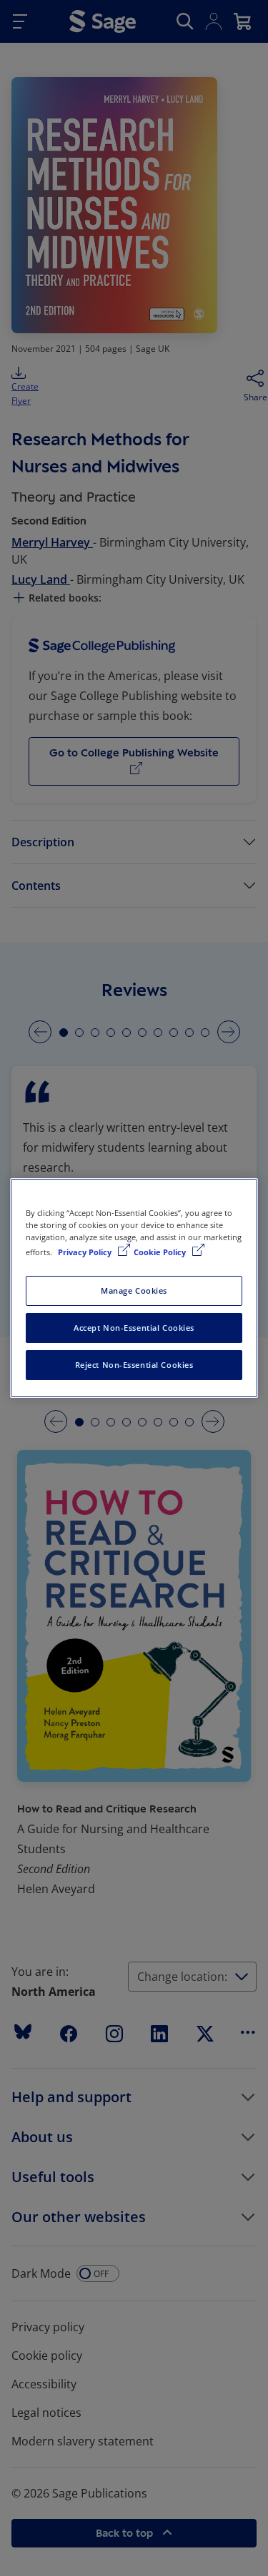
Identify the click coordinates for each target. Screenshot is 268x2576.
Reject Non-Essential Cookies (134, 1365)
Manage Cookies (134, 1290)
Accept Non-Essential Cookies (134, 1328)
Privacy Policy (86, 1252)
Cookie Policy (161, 1252)
